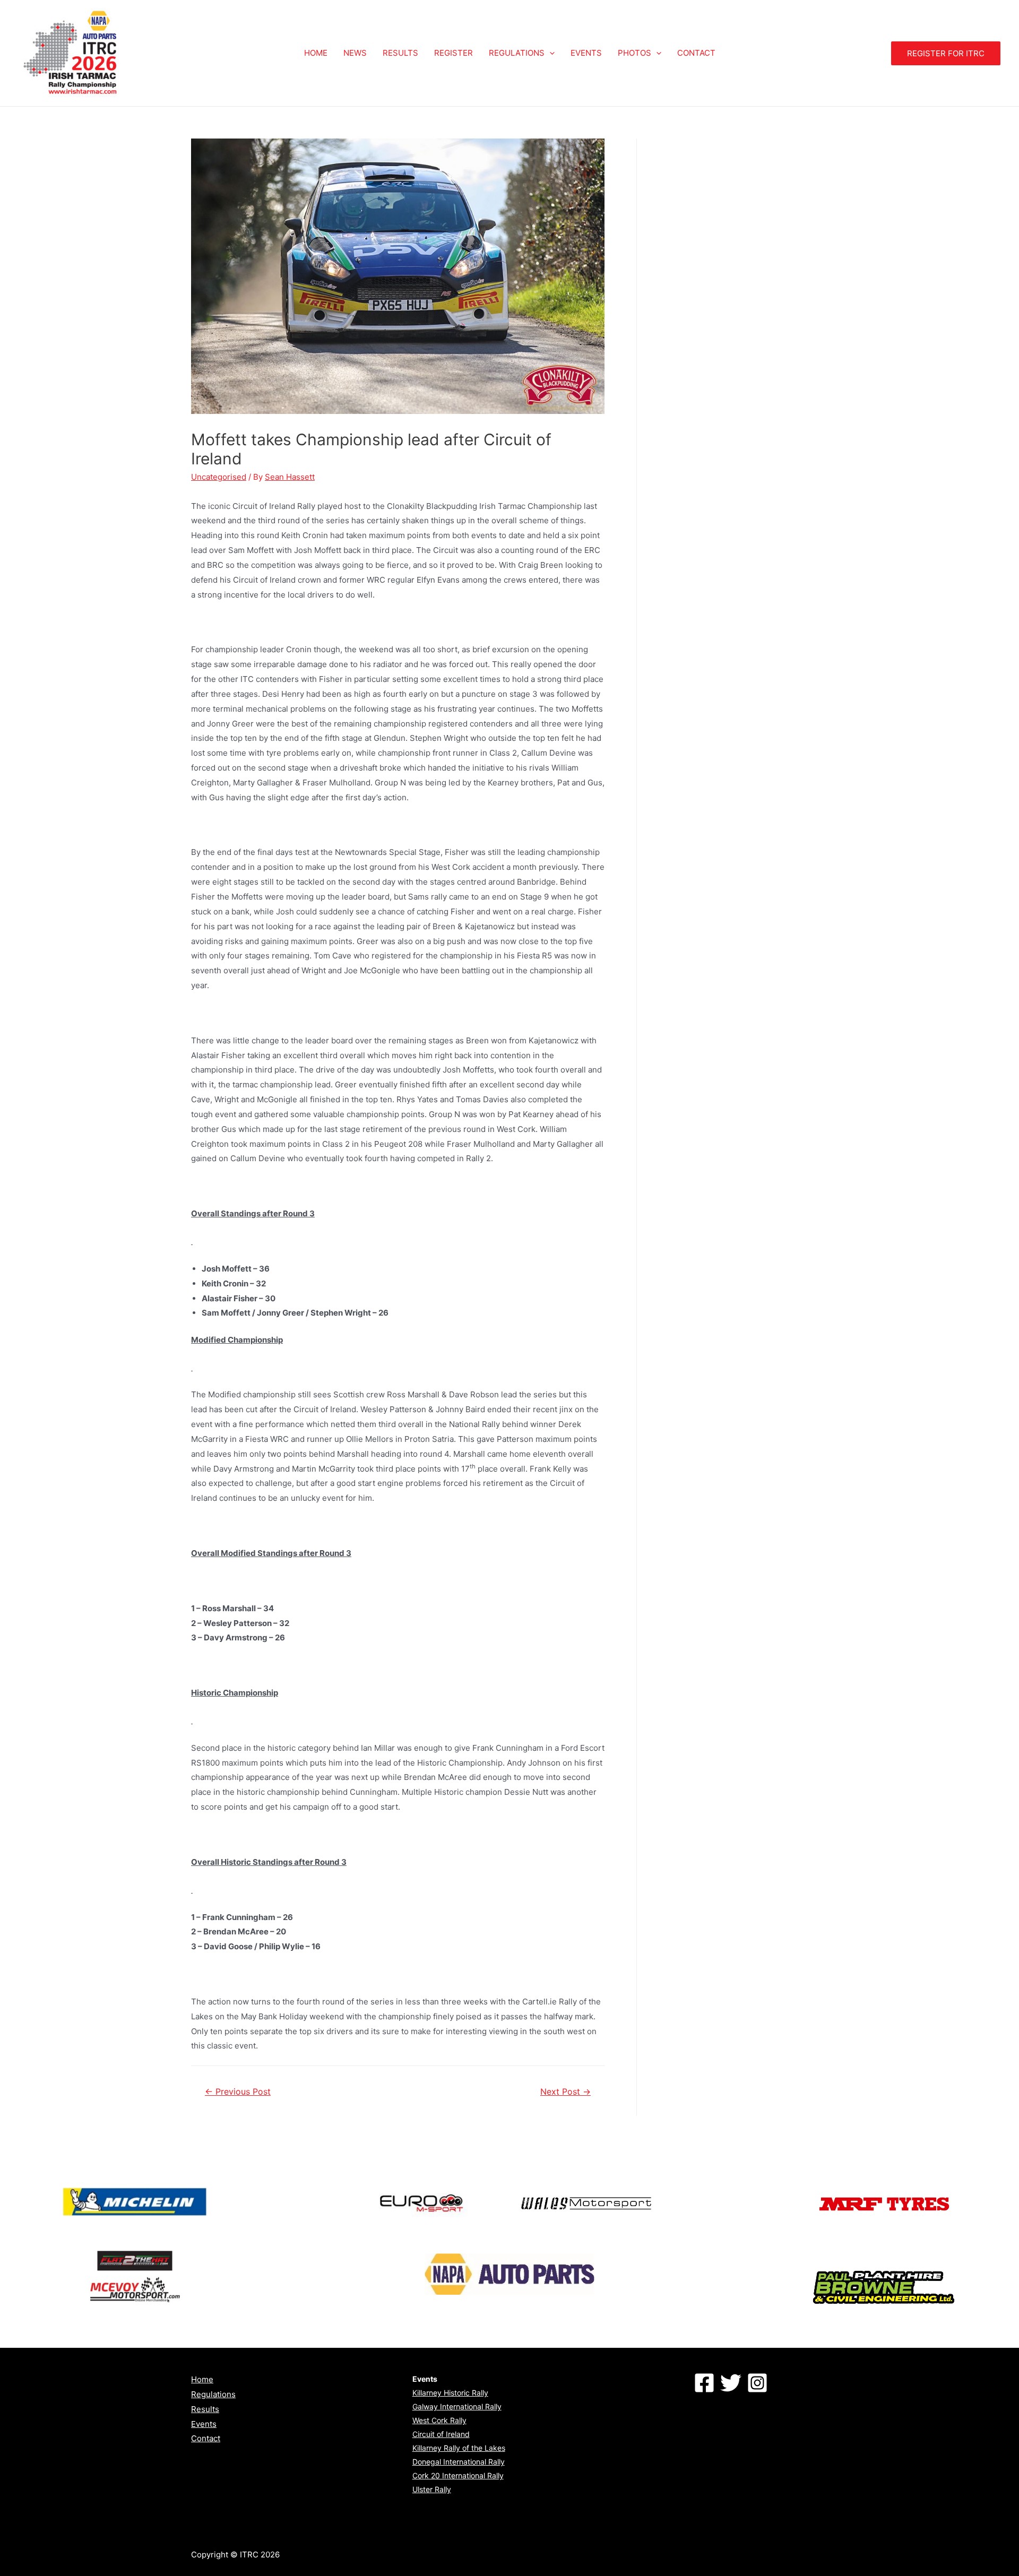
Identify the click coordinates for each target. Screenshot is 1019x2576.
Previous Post (238, 2092)
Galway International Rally (457, 2406)
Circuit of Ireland (441, 2434)
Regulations (213, 2394)
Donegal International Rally (459, 2462)
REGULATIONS (517, 53)
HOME (316, 53)
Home (202, 2379)
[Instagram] (757, 2383)
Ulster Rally (432, 2489)
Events (204, 2424)
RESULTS (400, 53)
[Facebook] (704, 2383)
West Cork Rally (439, 2420)
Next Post (565, 2092)
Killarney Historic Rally (450, 2393)
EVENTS (586, 53)
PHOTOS (634, 53)
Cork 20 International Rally (458, 2475)
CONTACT (696, 53)
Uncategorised (219, 477)
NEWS (355, 53)
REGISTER (454, 53)
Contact (206, 2438)
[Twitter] (731, 2383)
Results (205, 2409)
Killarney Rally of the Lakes (459, 2448)
